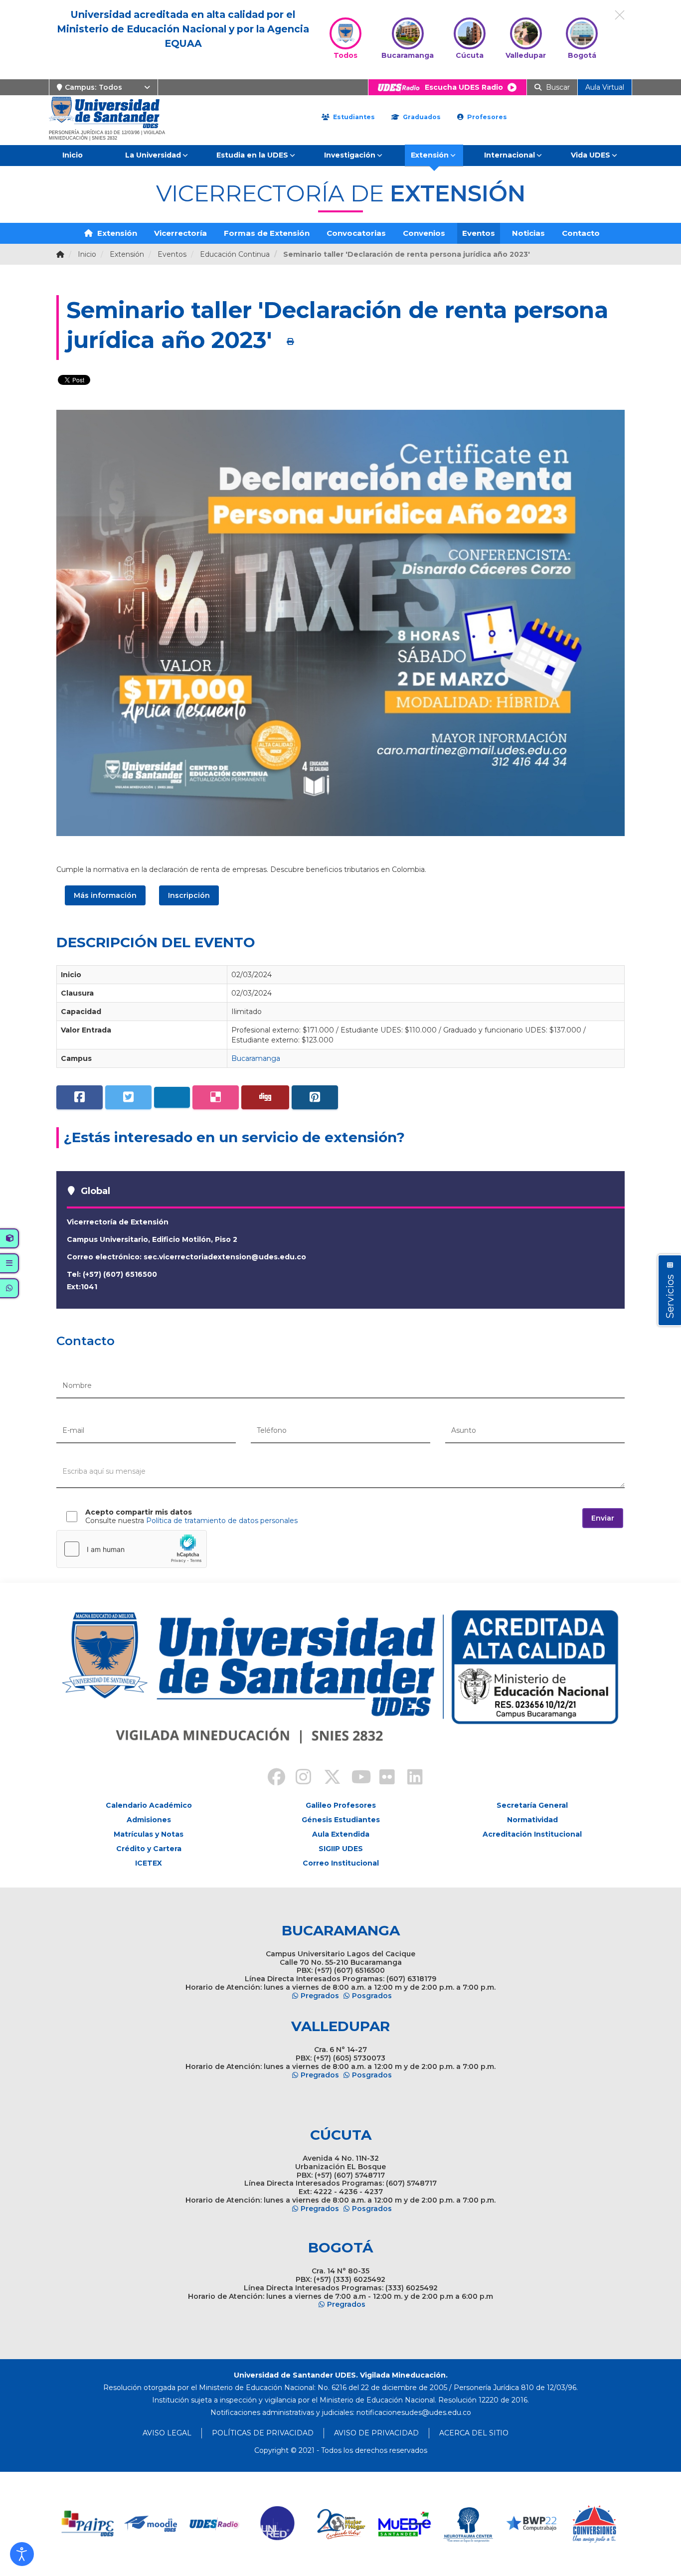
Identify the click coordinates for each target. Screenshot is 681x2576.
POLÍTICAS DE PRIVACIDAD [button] (263, 2433)
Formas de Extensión (267, 233)
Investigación (350, 155)
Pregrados (320, 1996)
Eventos (479, 233)
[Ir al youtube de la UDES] (354, 1778)
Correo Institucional (341, 1863)
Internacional (510, 155)
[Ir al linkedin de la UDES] (410, 1778)
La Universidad (153, 155)
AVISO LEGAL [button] (167, 2433)
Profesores (486, 117)
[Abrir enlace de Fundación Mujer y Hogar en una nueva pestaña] (341, 2524)
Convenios (424, 233)
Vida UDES (591, 155)
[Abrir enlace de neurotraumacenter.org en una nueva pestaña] (468, 2524)
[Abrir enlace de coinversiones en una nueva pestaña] (595, 2524)
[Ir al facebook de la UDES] (271, 1778)
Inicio (73, 155)
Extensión (430, 155)
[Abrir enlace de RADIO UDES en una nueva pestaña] (215, 2524)
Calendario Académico (149, 1805)
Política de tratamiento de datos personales (222, 1521)
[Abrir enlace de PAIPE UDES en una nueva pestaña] (88, 2524)
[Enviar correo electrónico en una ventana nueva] (414, 2412)
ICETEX (149, 1863)
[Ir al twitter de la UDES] (327, 1778)
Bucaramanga (256, 1058)
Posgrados (372, 1996)
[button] (22, 2554)
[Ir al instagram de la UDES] (299, 1778)
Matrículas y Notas (149, 1834)
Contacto (581, 233)
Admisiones (149, 1820)
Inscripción (189, 895)
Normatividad (532, 1820)
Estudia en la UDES (252, 155)
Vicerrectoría (180, 233)
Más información (105, 895)
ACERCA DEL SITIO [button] (474, 2433)
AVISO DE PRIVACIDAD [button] (376, 2433)
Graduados (421, 117)
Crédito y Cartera (149, 1849)
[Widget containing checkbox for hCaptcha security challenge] (132, 1549)
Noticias (528, 233)
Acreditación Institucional (532, 1834)
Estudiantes (353, 117)
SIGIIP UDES (341, 1849)
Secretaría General (532, 1805)
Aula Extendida (341, 1834)
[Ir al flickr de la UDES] (382, 1778)
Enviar (603, 1518)
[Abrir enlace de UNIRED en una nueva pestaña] (278, 2524)
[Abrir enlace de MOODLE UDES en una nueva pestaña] (151, 2524)
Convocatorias (356, 233)
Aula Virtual (605, 87)
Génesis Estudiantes (341, 1820)
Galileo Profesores (341, 1805)
